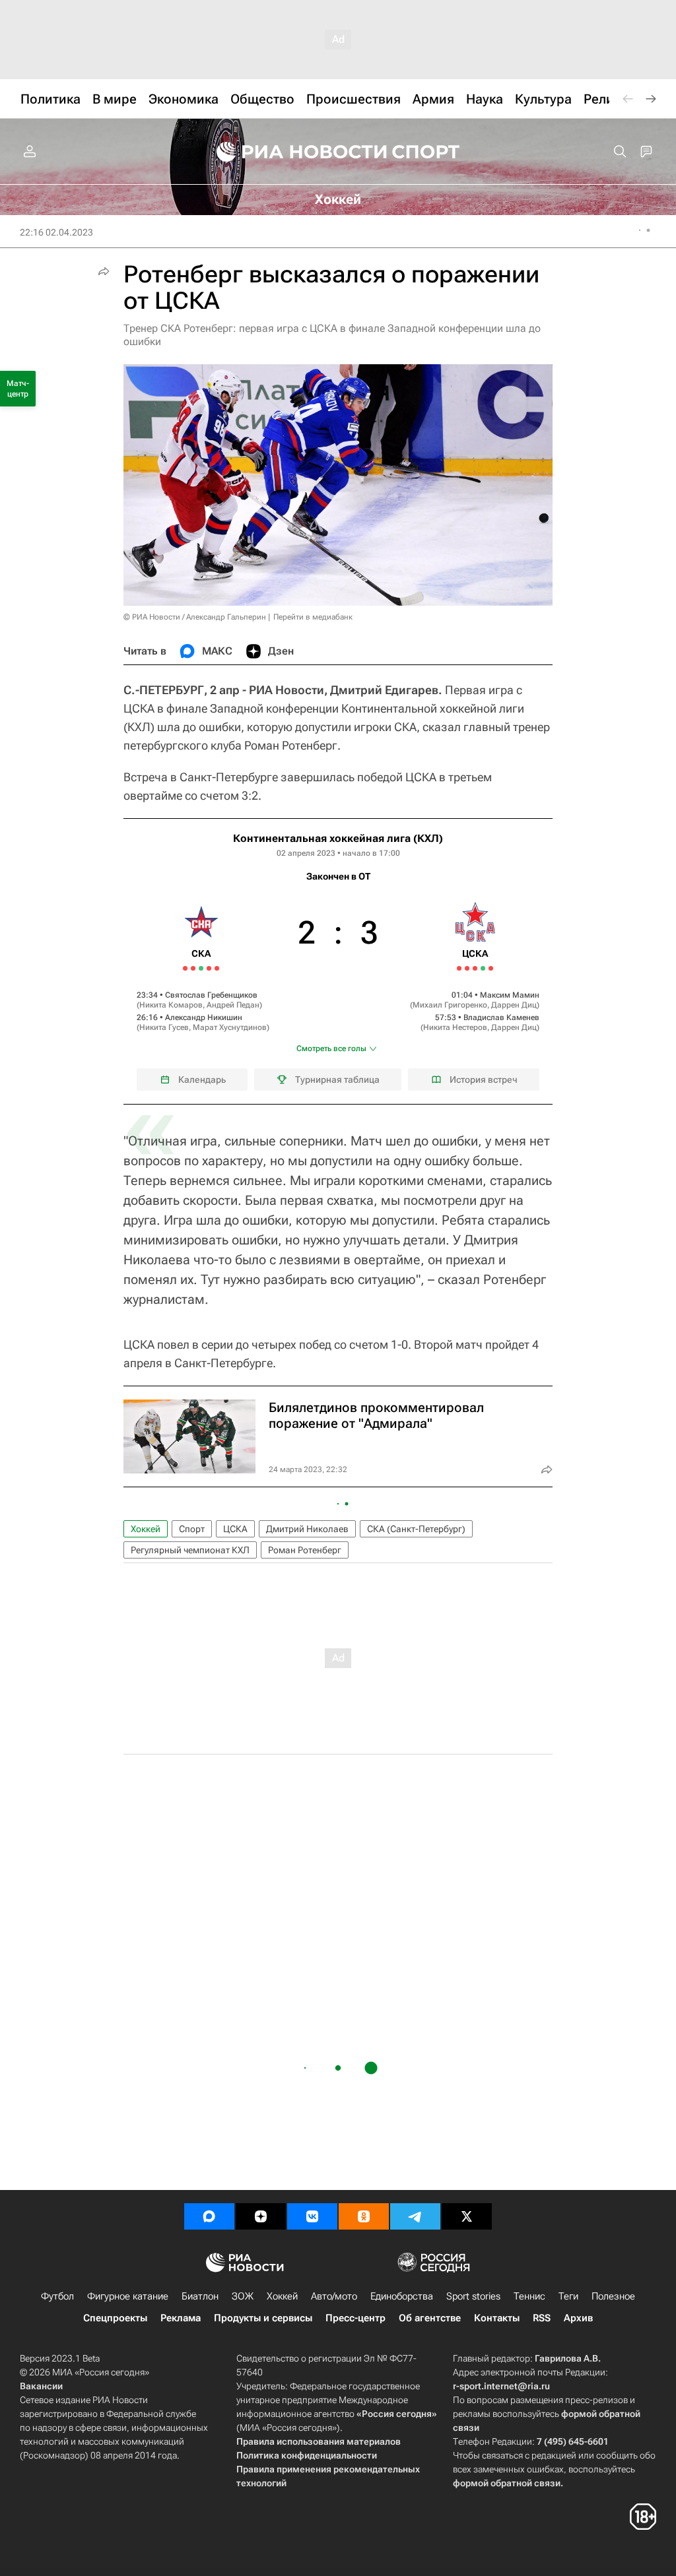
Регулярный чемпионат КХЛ (190, 1550)
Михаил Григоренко (450, 1005)
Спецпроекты (115, 2318)
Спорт (192, 1529)
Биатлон (200, 2296)
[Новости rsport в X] (467, 2216)
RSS (542, 2318)
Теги (568, 2296)
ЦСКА (235, 1529)
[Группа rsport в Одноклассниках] (364, 2216)
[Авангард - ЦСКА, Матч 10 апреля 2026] (467, 968)
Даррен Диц (514, 1005)
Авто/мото (334, 2296)
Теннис (529, 2296)
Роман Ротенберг (305, 1550)
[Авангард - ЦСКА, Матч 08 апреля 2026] (459, 968)
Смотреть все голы (331, 1048)
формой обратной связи (507, 2483)
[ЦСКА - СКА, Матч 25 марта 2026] (193, 968)
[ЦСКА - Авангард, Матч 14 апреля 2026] (483, 968)
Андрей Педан (233, 1005)
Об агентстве (430, 2318)
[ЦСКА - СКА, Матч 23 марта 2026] (185, 968)
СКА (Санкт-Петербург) (416, 1529)
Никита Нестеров (455, 1027)
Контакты (497, 2318)
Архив (578, 2318)
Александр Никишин (204, 1017)
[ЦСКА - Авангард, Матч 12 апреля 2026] (475, 968)
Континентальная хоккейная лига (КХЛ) (338, 838)
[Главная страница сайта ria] (293, 152)
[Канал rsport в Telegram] (415, 2216)
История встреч (484, 1079)
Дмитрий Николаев (307, 1529)
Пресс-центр (355, 2318)
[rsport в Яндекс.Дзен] (261, 2216)
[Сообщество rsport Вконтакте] (312, 2216)
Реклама (181, 2318)
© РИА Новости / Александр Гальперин (195, 617)
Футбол (57, 2296)
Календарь (202, 1079)
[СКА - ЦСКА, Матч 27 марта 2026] (201, 968)
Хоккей (146, 1529)
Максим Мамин (510, 995)
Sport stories (473, 2296)
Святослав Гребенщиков (211, 995)
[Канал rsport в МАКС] (209, 2216)
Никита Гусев (164, 1027)
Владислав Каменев (501, 1017)
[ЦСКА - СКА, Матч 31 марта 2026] (217, 968)
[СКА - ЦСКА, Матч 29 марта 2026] (209, 968)
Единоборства (402, 2296)
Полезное (613, 2296)
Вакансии (41, 2386)
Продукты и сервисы (263, 2318)
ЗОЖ (243, 2296)
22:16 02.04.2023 (56, 232)
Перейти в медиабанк (313, 617)
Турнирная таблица (337, 1079)
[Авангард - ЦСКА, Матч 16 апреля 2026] (491, 968)
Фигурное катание (128, 2296)
